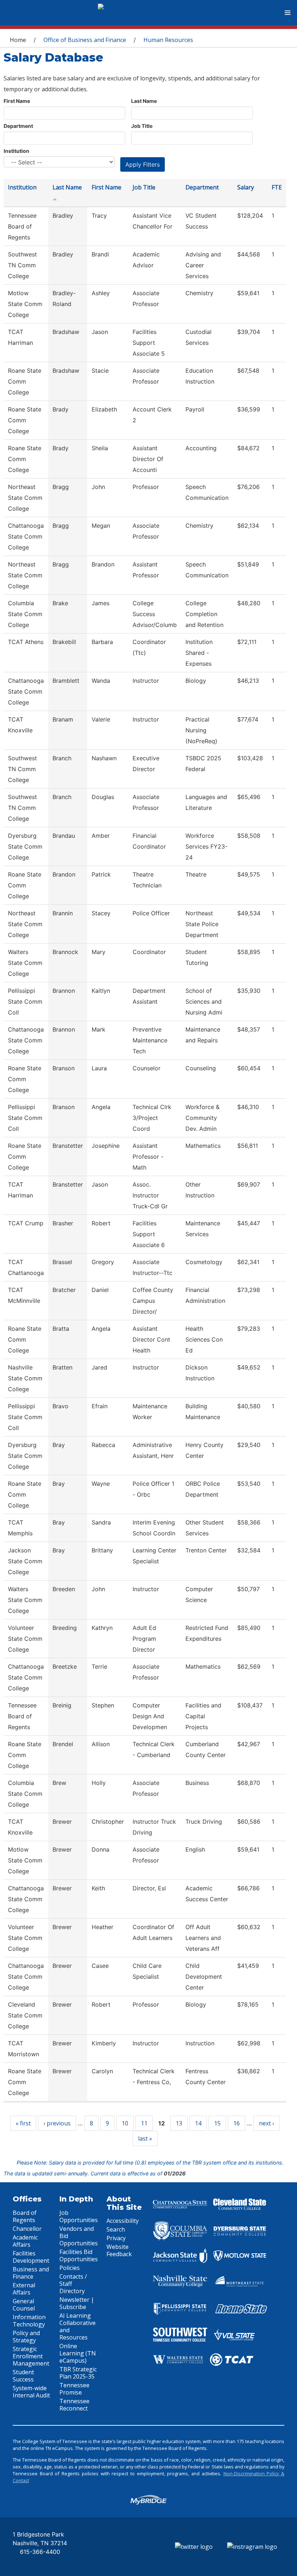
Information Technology (29, 2321)
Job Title (142, 126)
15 (217, 2123)
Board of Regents (25, 2216)
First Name (17, 101)
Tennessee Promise (74, 2389)
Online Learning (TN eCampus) (78, 2353)
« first (23, 2123)
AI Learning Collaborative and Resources (78, 2326)
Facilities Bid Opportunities (79, 2255)
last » (145, 2138)
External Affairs (24, 2289)
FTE (277, 187)
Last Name (144, 101)
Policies (70, 2268)
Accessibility (123, 2221)
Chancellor (27, 2229)
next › (267, 2123)
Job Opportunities (79, 2216)
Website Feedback (119, 2250)
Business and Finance (31, 2273)
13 (179, 2123)
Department (18, 126)
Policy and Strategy (26, 2337)
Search (116, 2229)
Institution (16, 151)
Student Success (23, 2376)
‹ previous (57, 2123)
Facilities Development (31, 2257)
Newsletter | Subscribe (77, 2303)
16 (237, 2123)
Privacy (116, 2238)
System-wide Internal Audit (31, 2392)
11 (144, 2123)
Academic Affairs (25, 2241)
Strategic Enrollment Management (31, 2356)
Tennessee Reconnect (74, 2405)
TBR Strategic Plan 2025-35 (78, 2373)
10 (125, 2123)
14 (198, 2123)
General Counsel (24, 2305)
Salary (246, 187)
